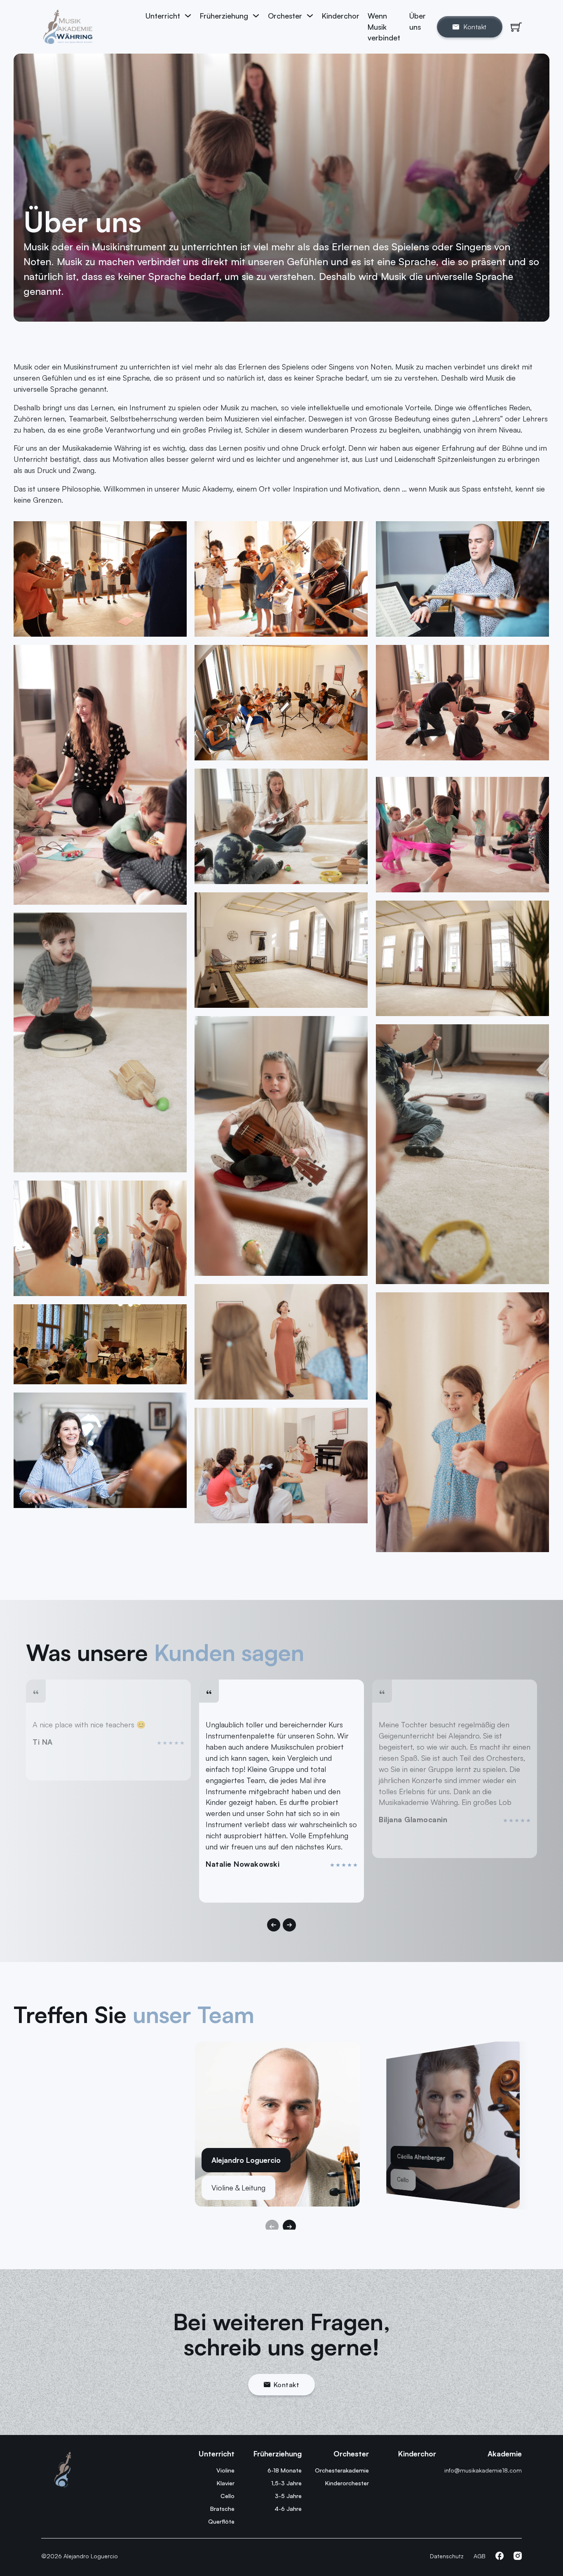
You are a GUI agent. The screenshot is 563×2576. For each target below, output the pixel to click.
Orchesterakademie (342, 2470)
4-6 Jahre (288, 2509)
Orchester (351, 2454)
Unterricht (163, 16)
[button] (274, 1925)
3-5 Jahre (288, 2496)
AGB (480, 2556)
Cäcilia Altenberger (421, 2157)
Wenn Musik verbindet (384, 27)
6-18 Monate (285, 2470)
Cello (228, 2496)
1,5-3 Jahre (286, 2483)
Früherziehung (224, 16)
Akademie (505, 2454)
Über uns (418, 21)
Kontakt (287, 2385)
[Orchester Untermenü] (310, 16)
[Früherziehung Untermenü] (256, 16)
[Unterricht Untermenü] (188, 16)
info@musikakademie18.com (483, 2470)
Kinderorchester (347, 2483)
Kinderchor (341, 16)
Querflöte (221, 2521)
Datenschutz (447, 2556)
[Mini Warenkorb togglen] (516, 27)
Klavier (226, 2483)
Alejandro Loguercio (246, 2160)
